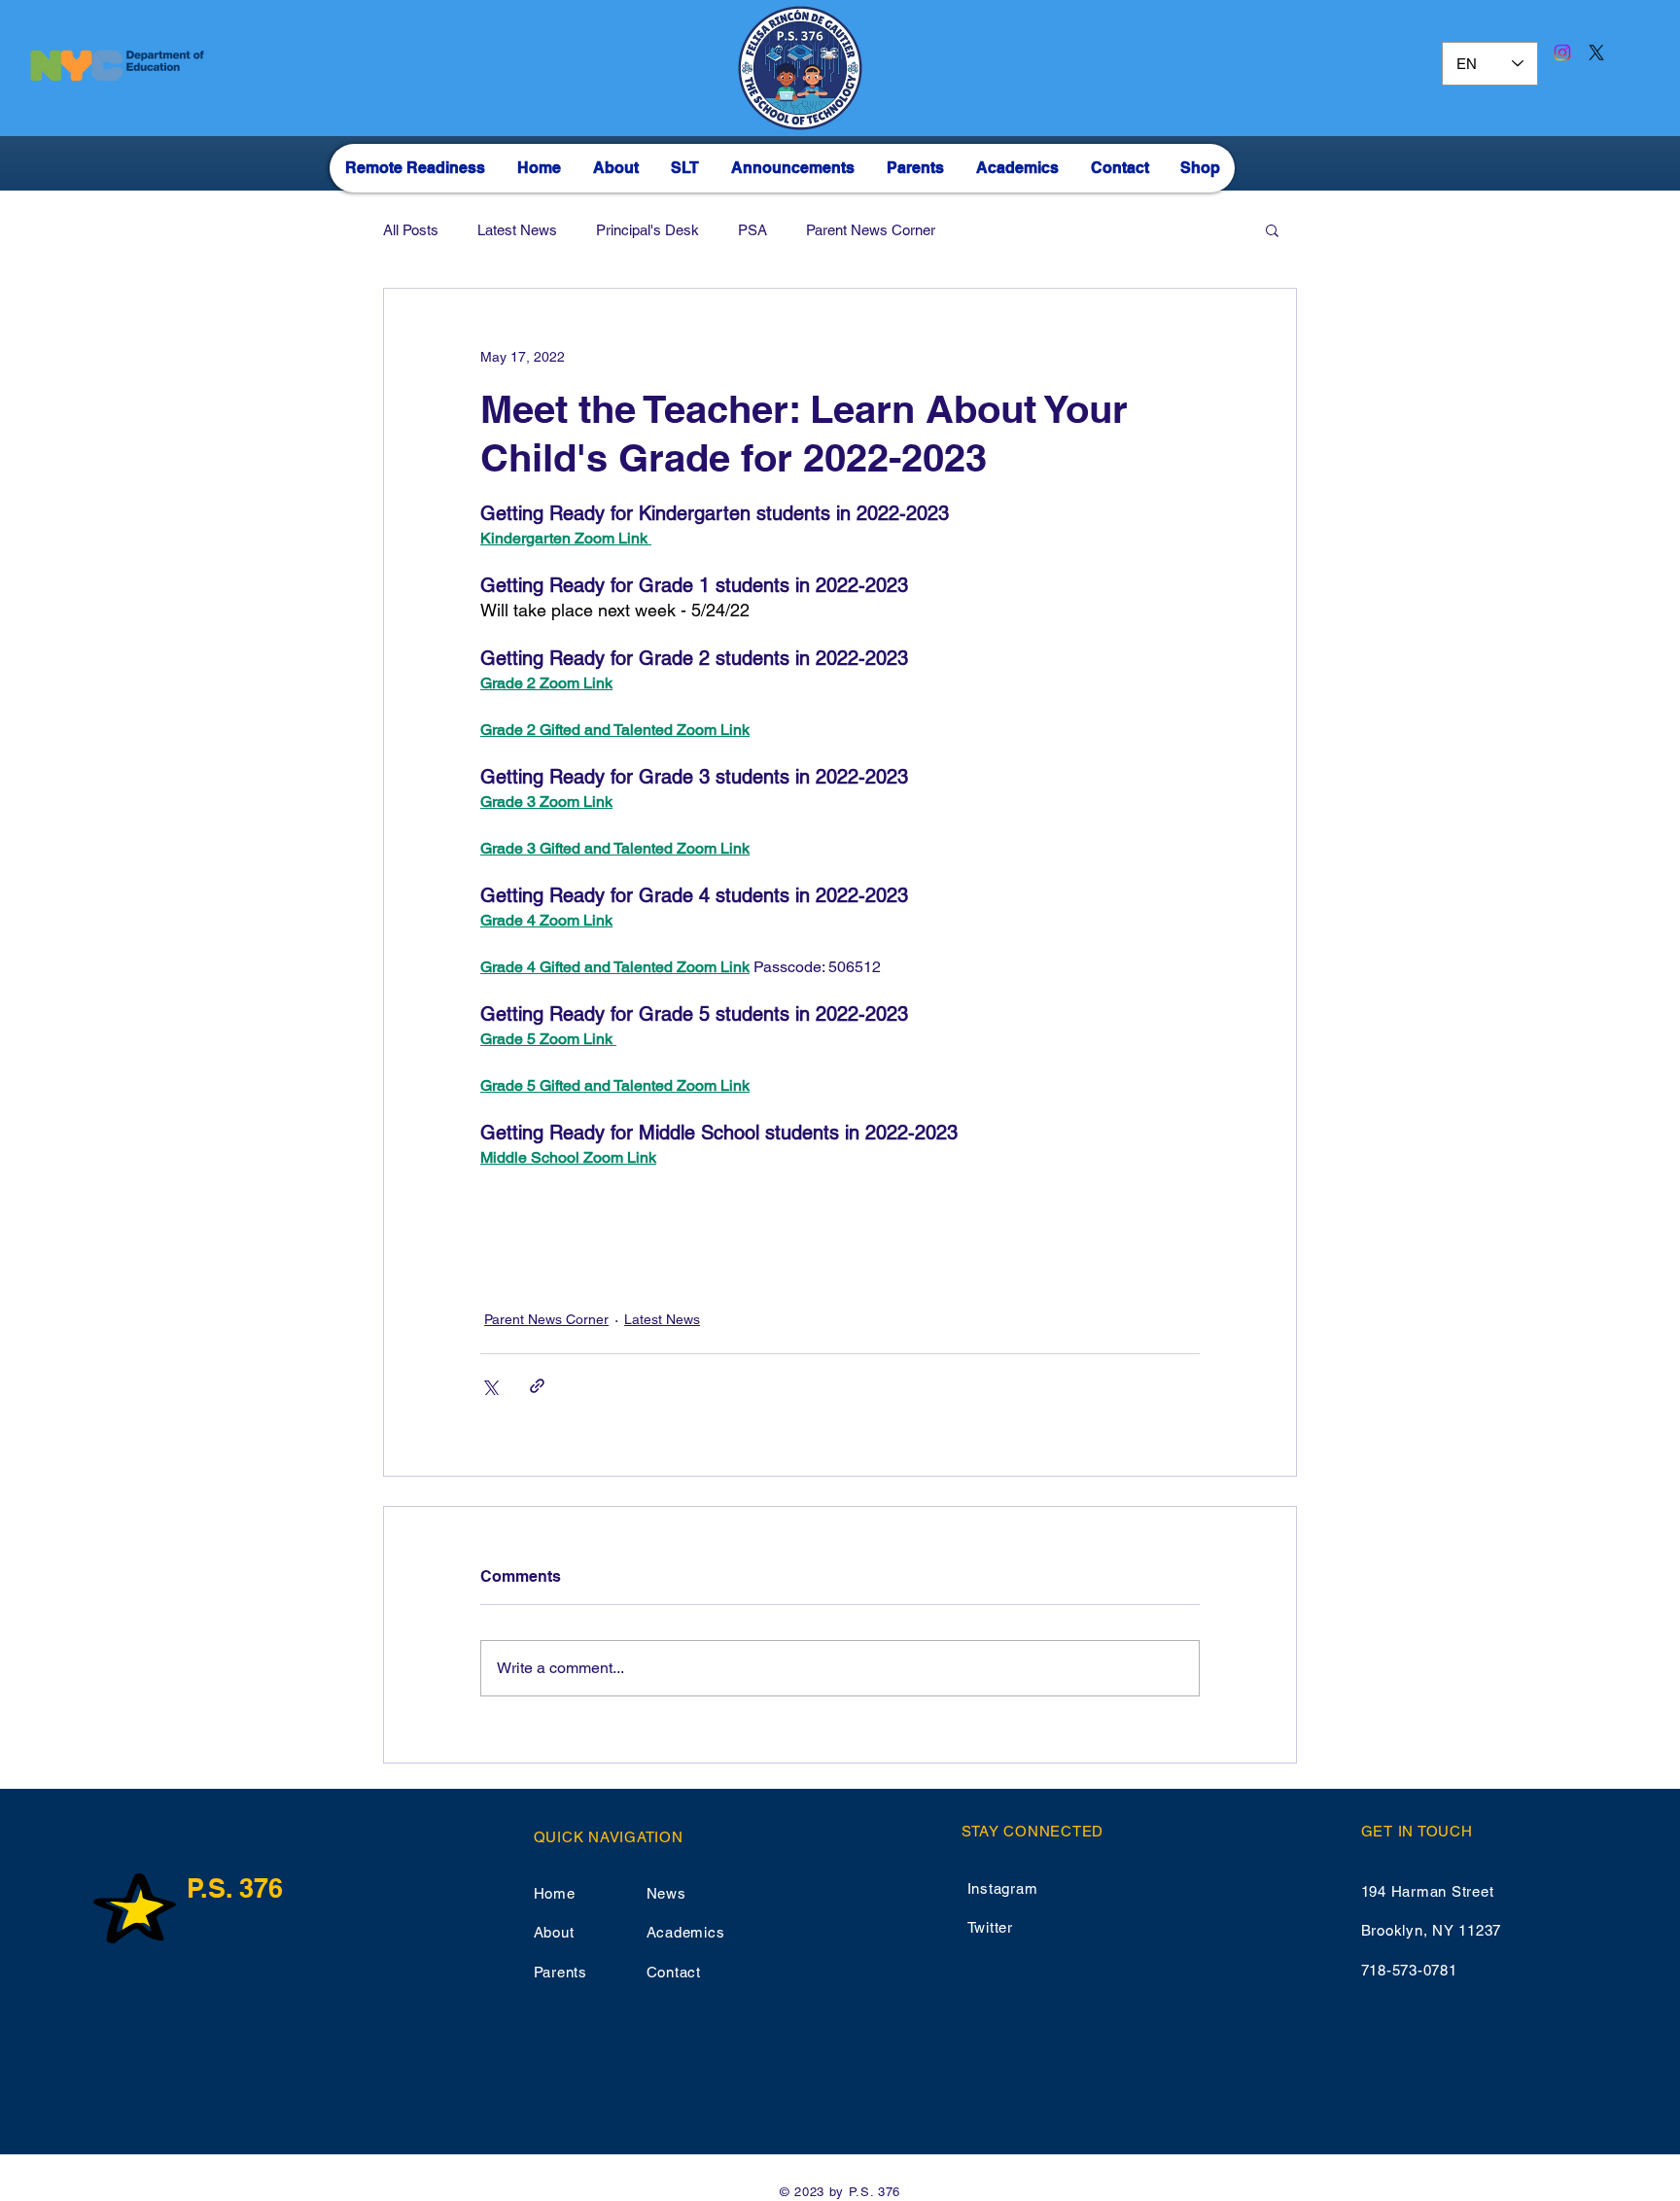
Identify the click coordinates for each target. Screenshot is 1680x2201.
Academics (686, 1932)
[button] (1272, 229)
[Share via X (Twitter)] (490, 1386)
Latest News (517, 230)
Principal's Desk (647, 230)
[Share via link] (537, 1386)
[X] (1596, 52)
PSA (752, 230)
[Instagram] (1562, 52)
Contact (674, 1972)
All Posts (411, 230)
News (666, 1893)
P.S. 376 (235, 1888)
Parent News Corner (871, 230)
